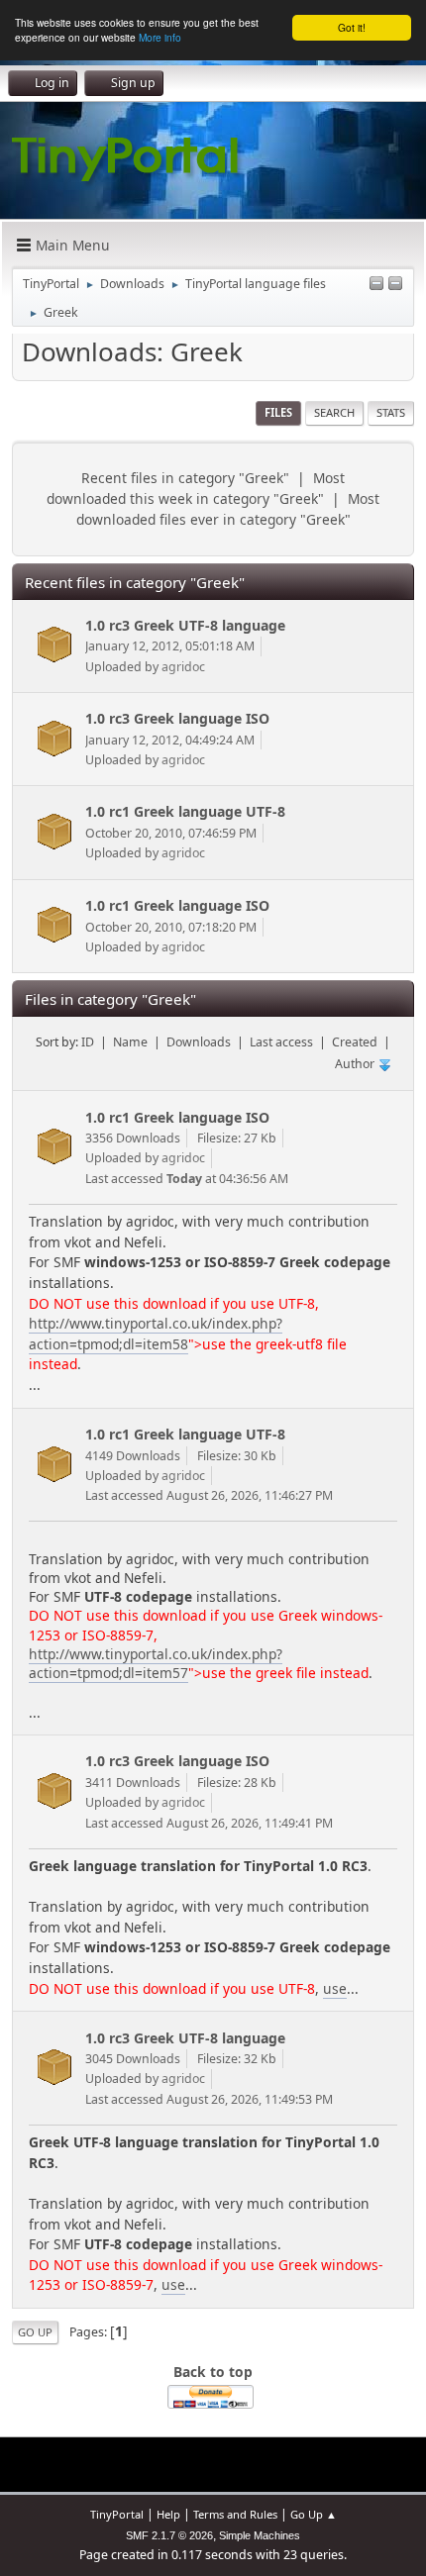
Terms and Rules (235, 2514)
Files (278, 412)
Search (334, 412)
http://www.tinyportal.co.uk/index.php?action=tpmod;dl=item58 (156, 1334)
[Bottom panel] (395, 285)
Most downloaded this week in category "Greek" (196, 488)
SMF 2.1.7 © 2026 (169, 2535)
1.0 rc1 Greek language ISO (177, 905)
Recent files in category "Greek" (185, 478)
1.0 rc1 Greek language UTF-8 (185, 811)
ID (88, 1042)
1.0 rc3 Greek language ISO (177, 718)
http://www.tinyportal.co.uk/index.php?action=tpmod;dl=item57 (156, 1663)
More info (160, 37)
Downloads (199, 1042)
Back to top (213, 2372)
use (335, 1988)
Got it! (352, 27)
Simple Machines (260, 2535)
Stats (391, 412)
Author (356, 1064)
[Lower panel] (376, 285)
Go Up (35, 2332)
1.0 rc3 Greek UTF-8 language (185, 625)
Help (168, 2514)
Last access (281, 1042)
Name (130, 1042)
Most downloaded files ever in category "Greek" (228, 509)
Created (355, 1042)
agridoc (183, 667)
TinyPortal (117, 2514)
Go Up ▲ (314, 2514)
